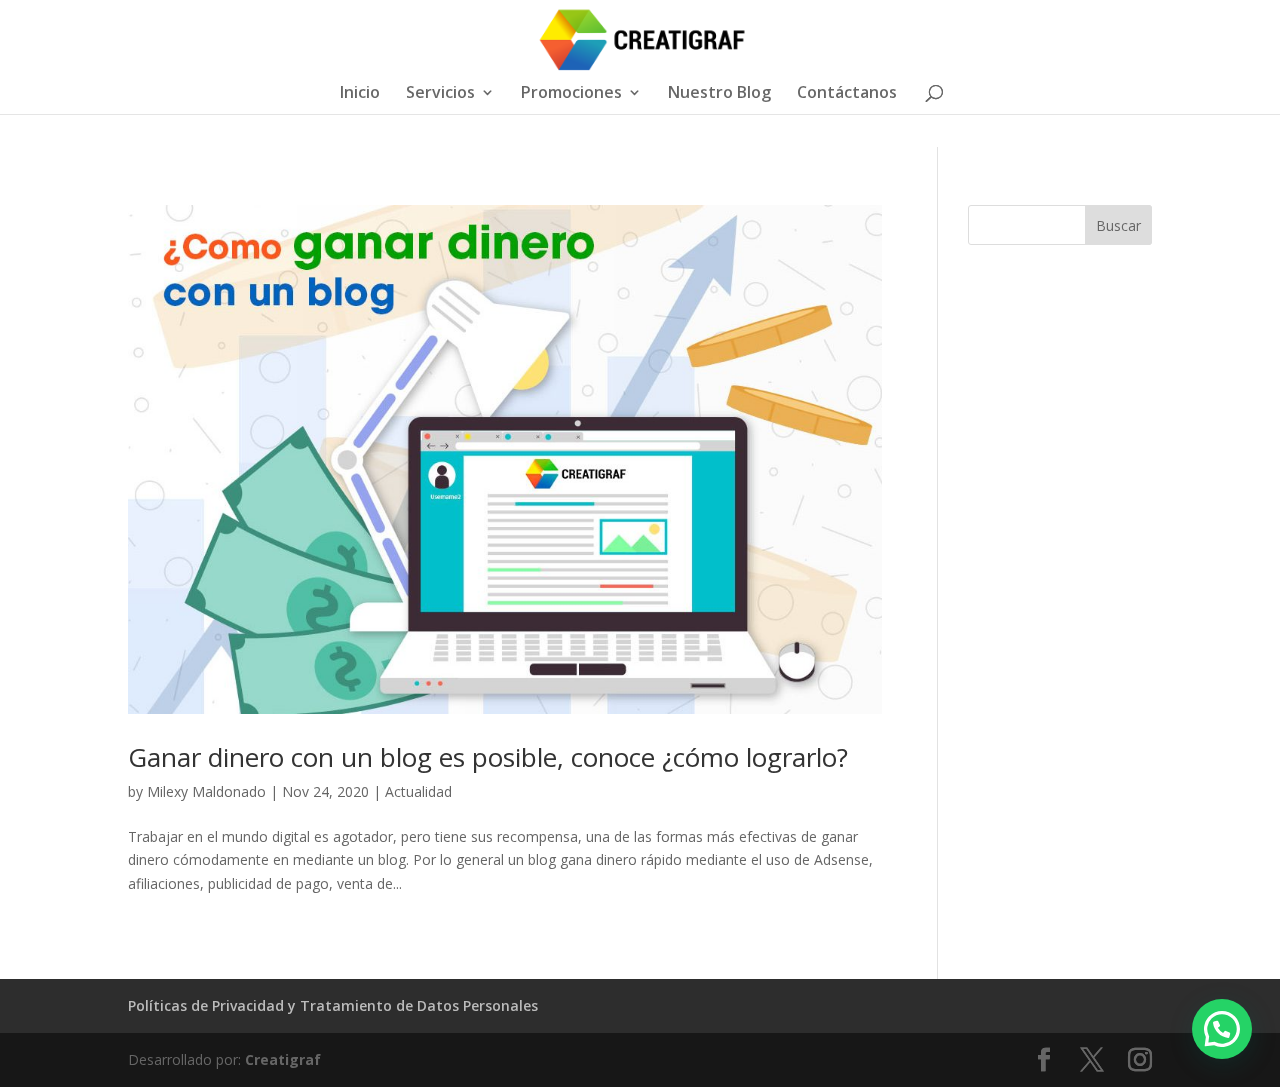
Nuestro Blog (719, 94)
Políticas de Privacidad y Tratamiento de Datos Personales (333, 1005)
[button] (1222, 1029)
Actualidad (418, 791)
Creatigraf (283, 1059)
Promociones (571, 94)
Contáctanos (847, 94)
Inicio (360, 94)
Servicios (440, 94)
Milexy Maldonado (206, 791)
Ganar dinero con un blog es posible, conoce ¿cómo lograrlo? (488, 757)
